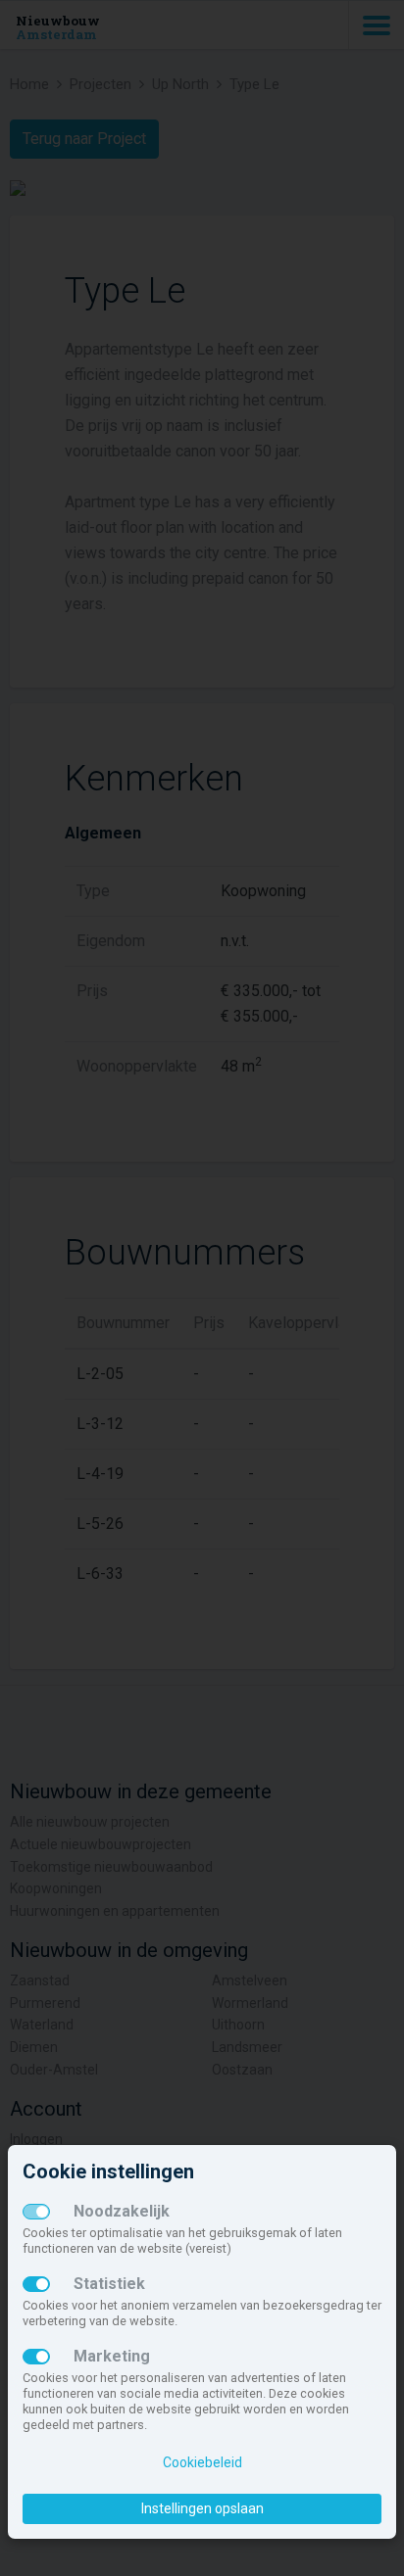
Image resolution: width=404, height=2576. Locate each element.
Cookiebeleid (202, 2462)
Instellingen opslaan (202, 2508)
